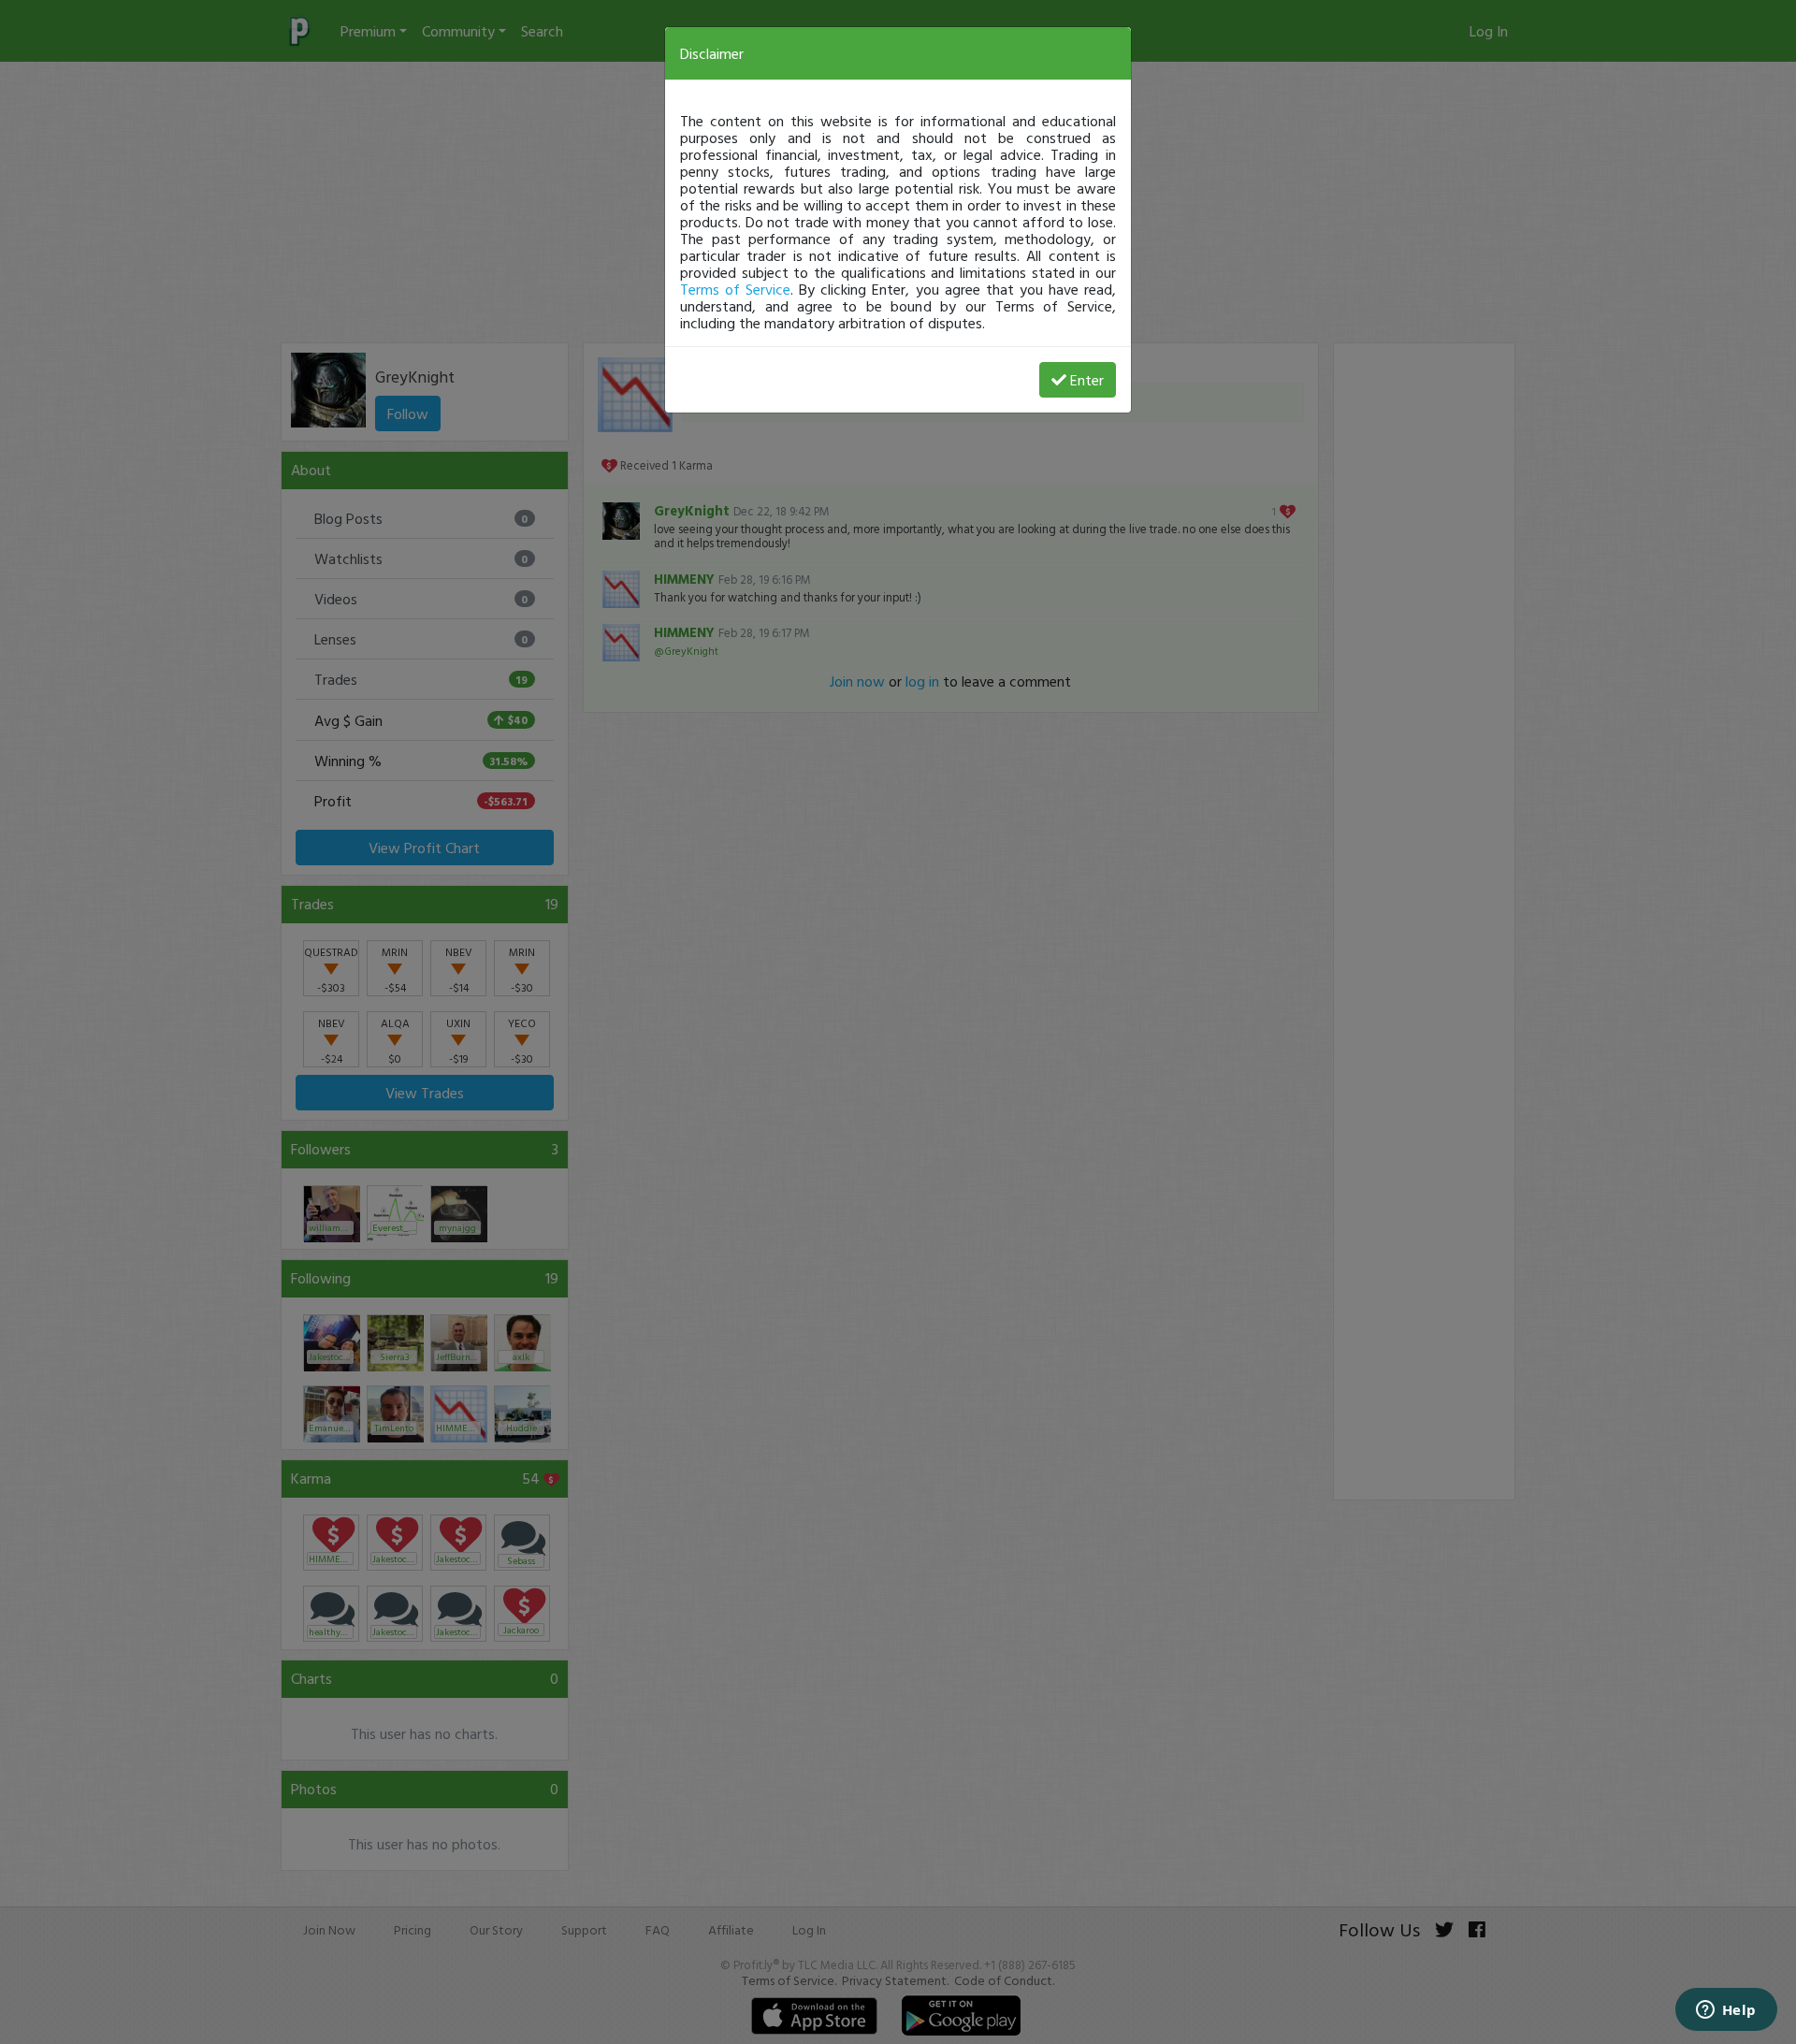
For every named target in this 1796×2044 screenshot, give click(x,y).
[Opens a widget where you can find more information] (1726, 2011)
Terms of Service (735, 289)
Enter (1087, 380)
